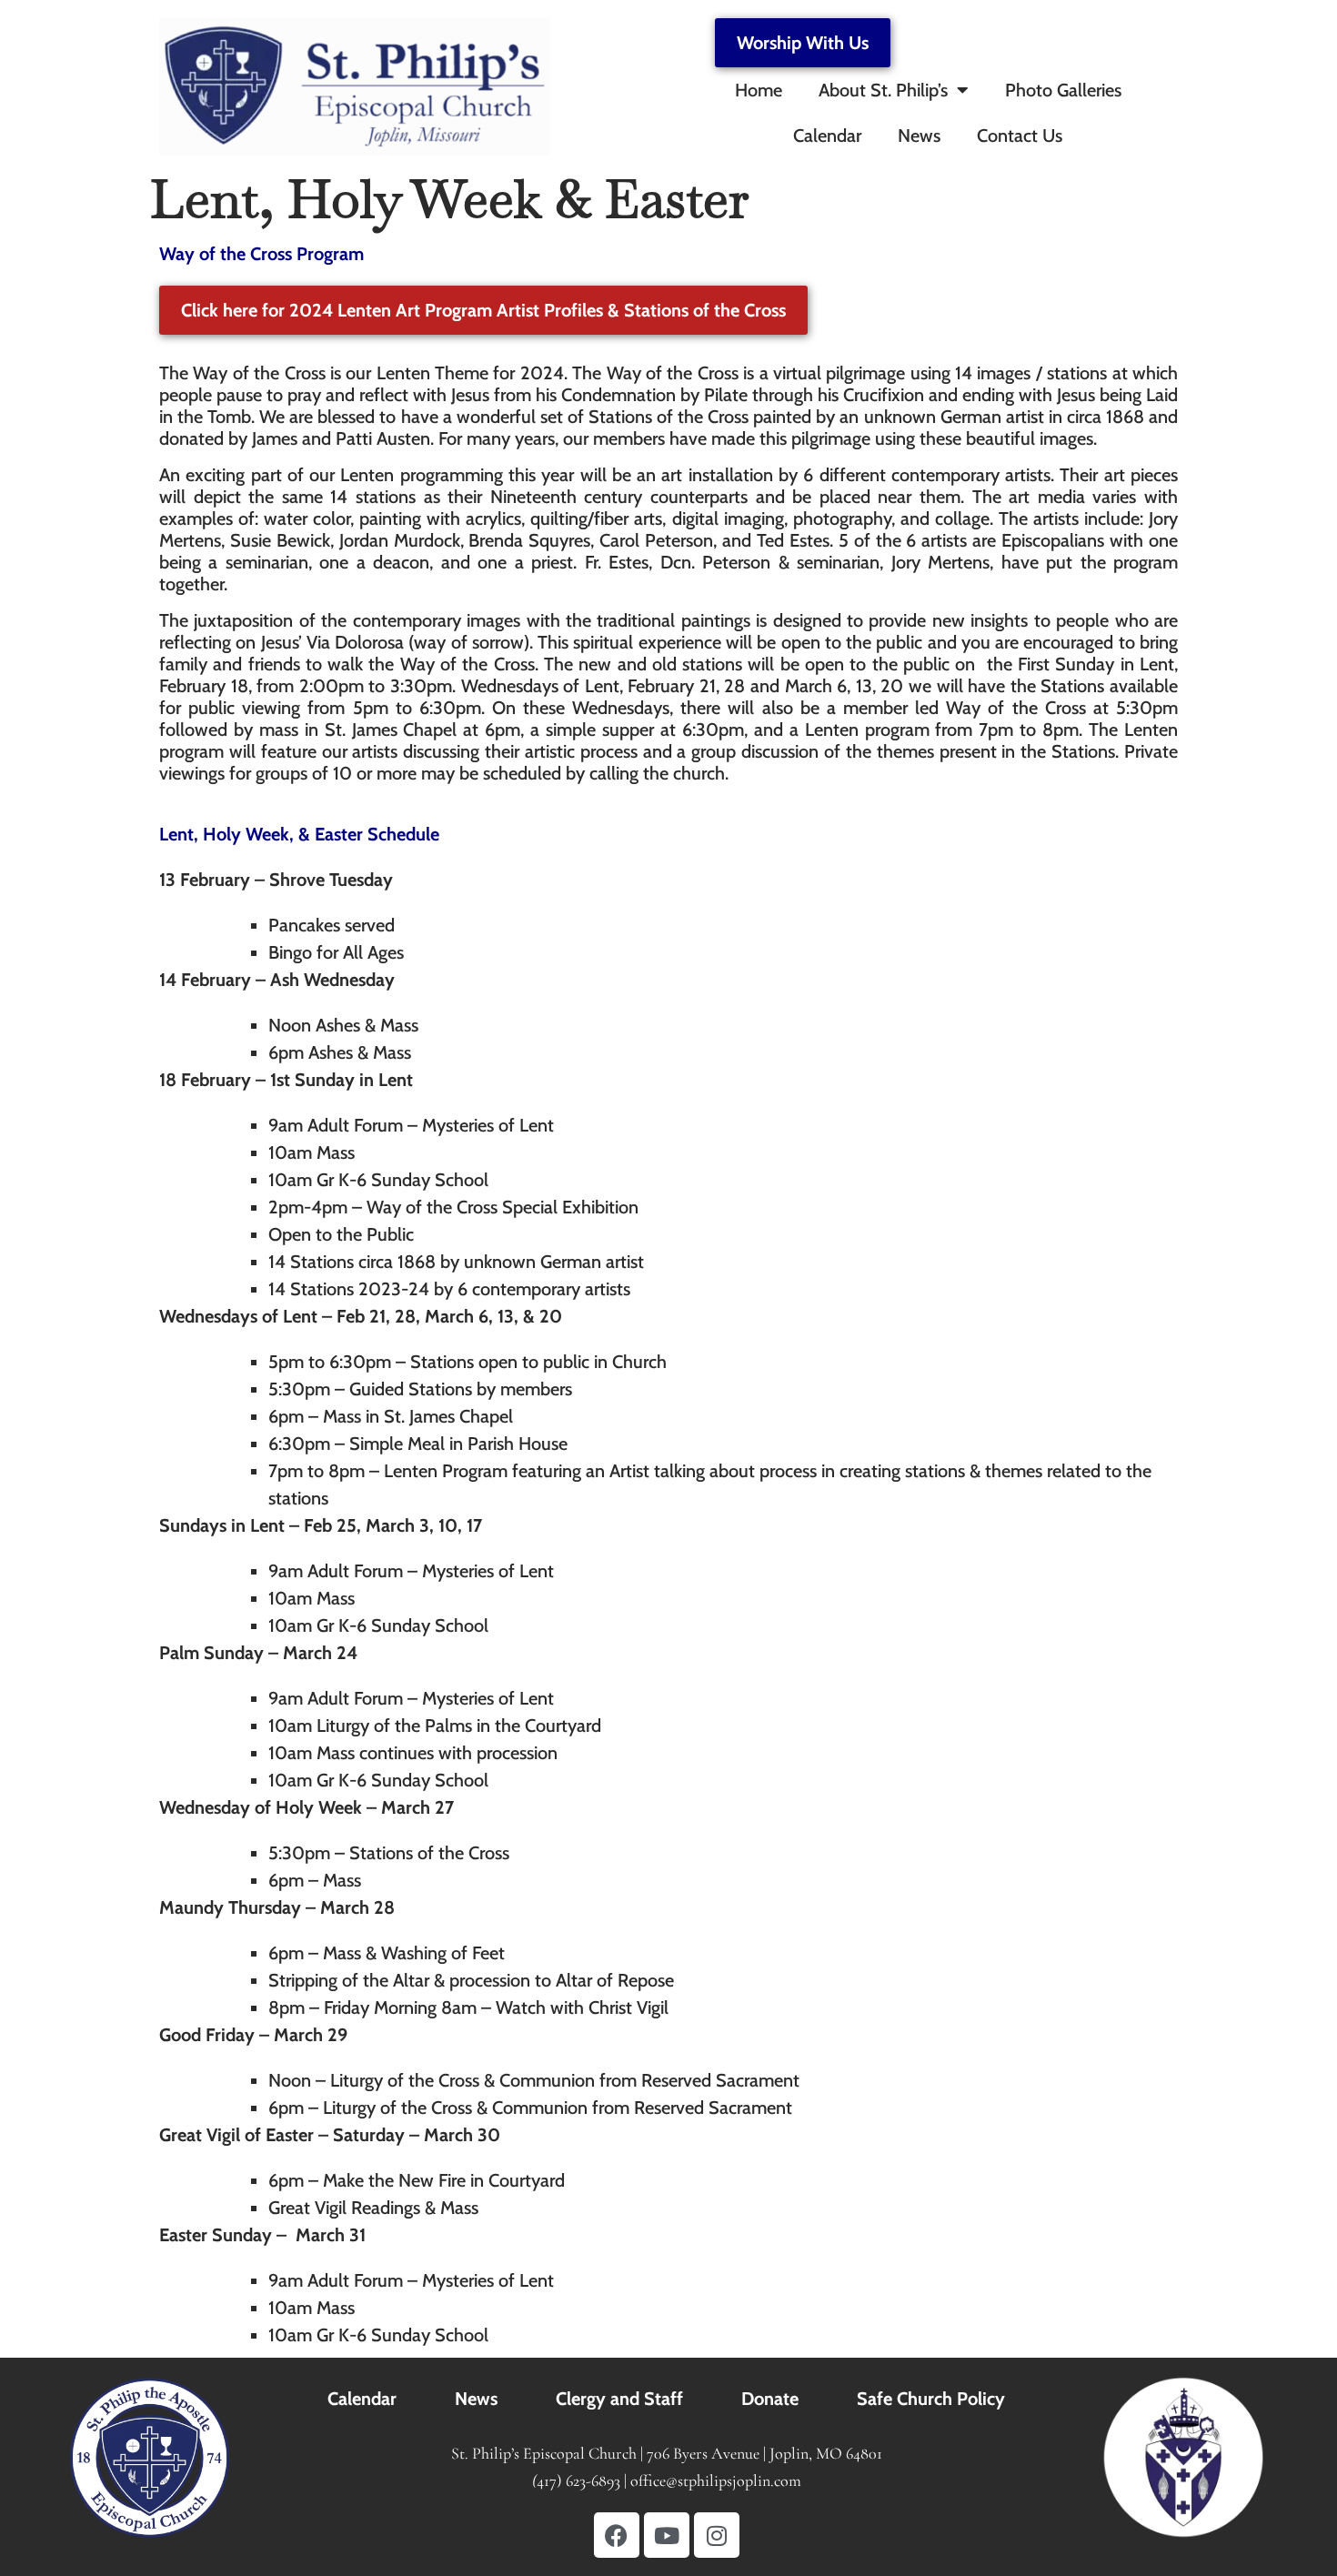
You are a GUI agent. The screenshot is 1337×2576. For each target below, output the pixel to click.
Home (759, 90)
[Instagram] (717, 2535)
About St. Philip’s (883, 90)
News (919, 136)
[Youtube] (667, 2535)
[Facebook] (617, 2535)
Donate (770, 2399)
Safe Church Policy (931, 2399)
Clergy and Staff (619, 2399)
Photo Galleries (1063, 90)
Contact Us (1020, 136)
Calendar (827, 136)
